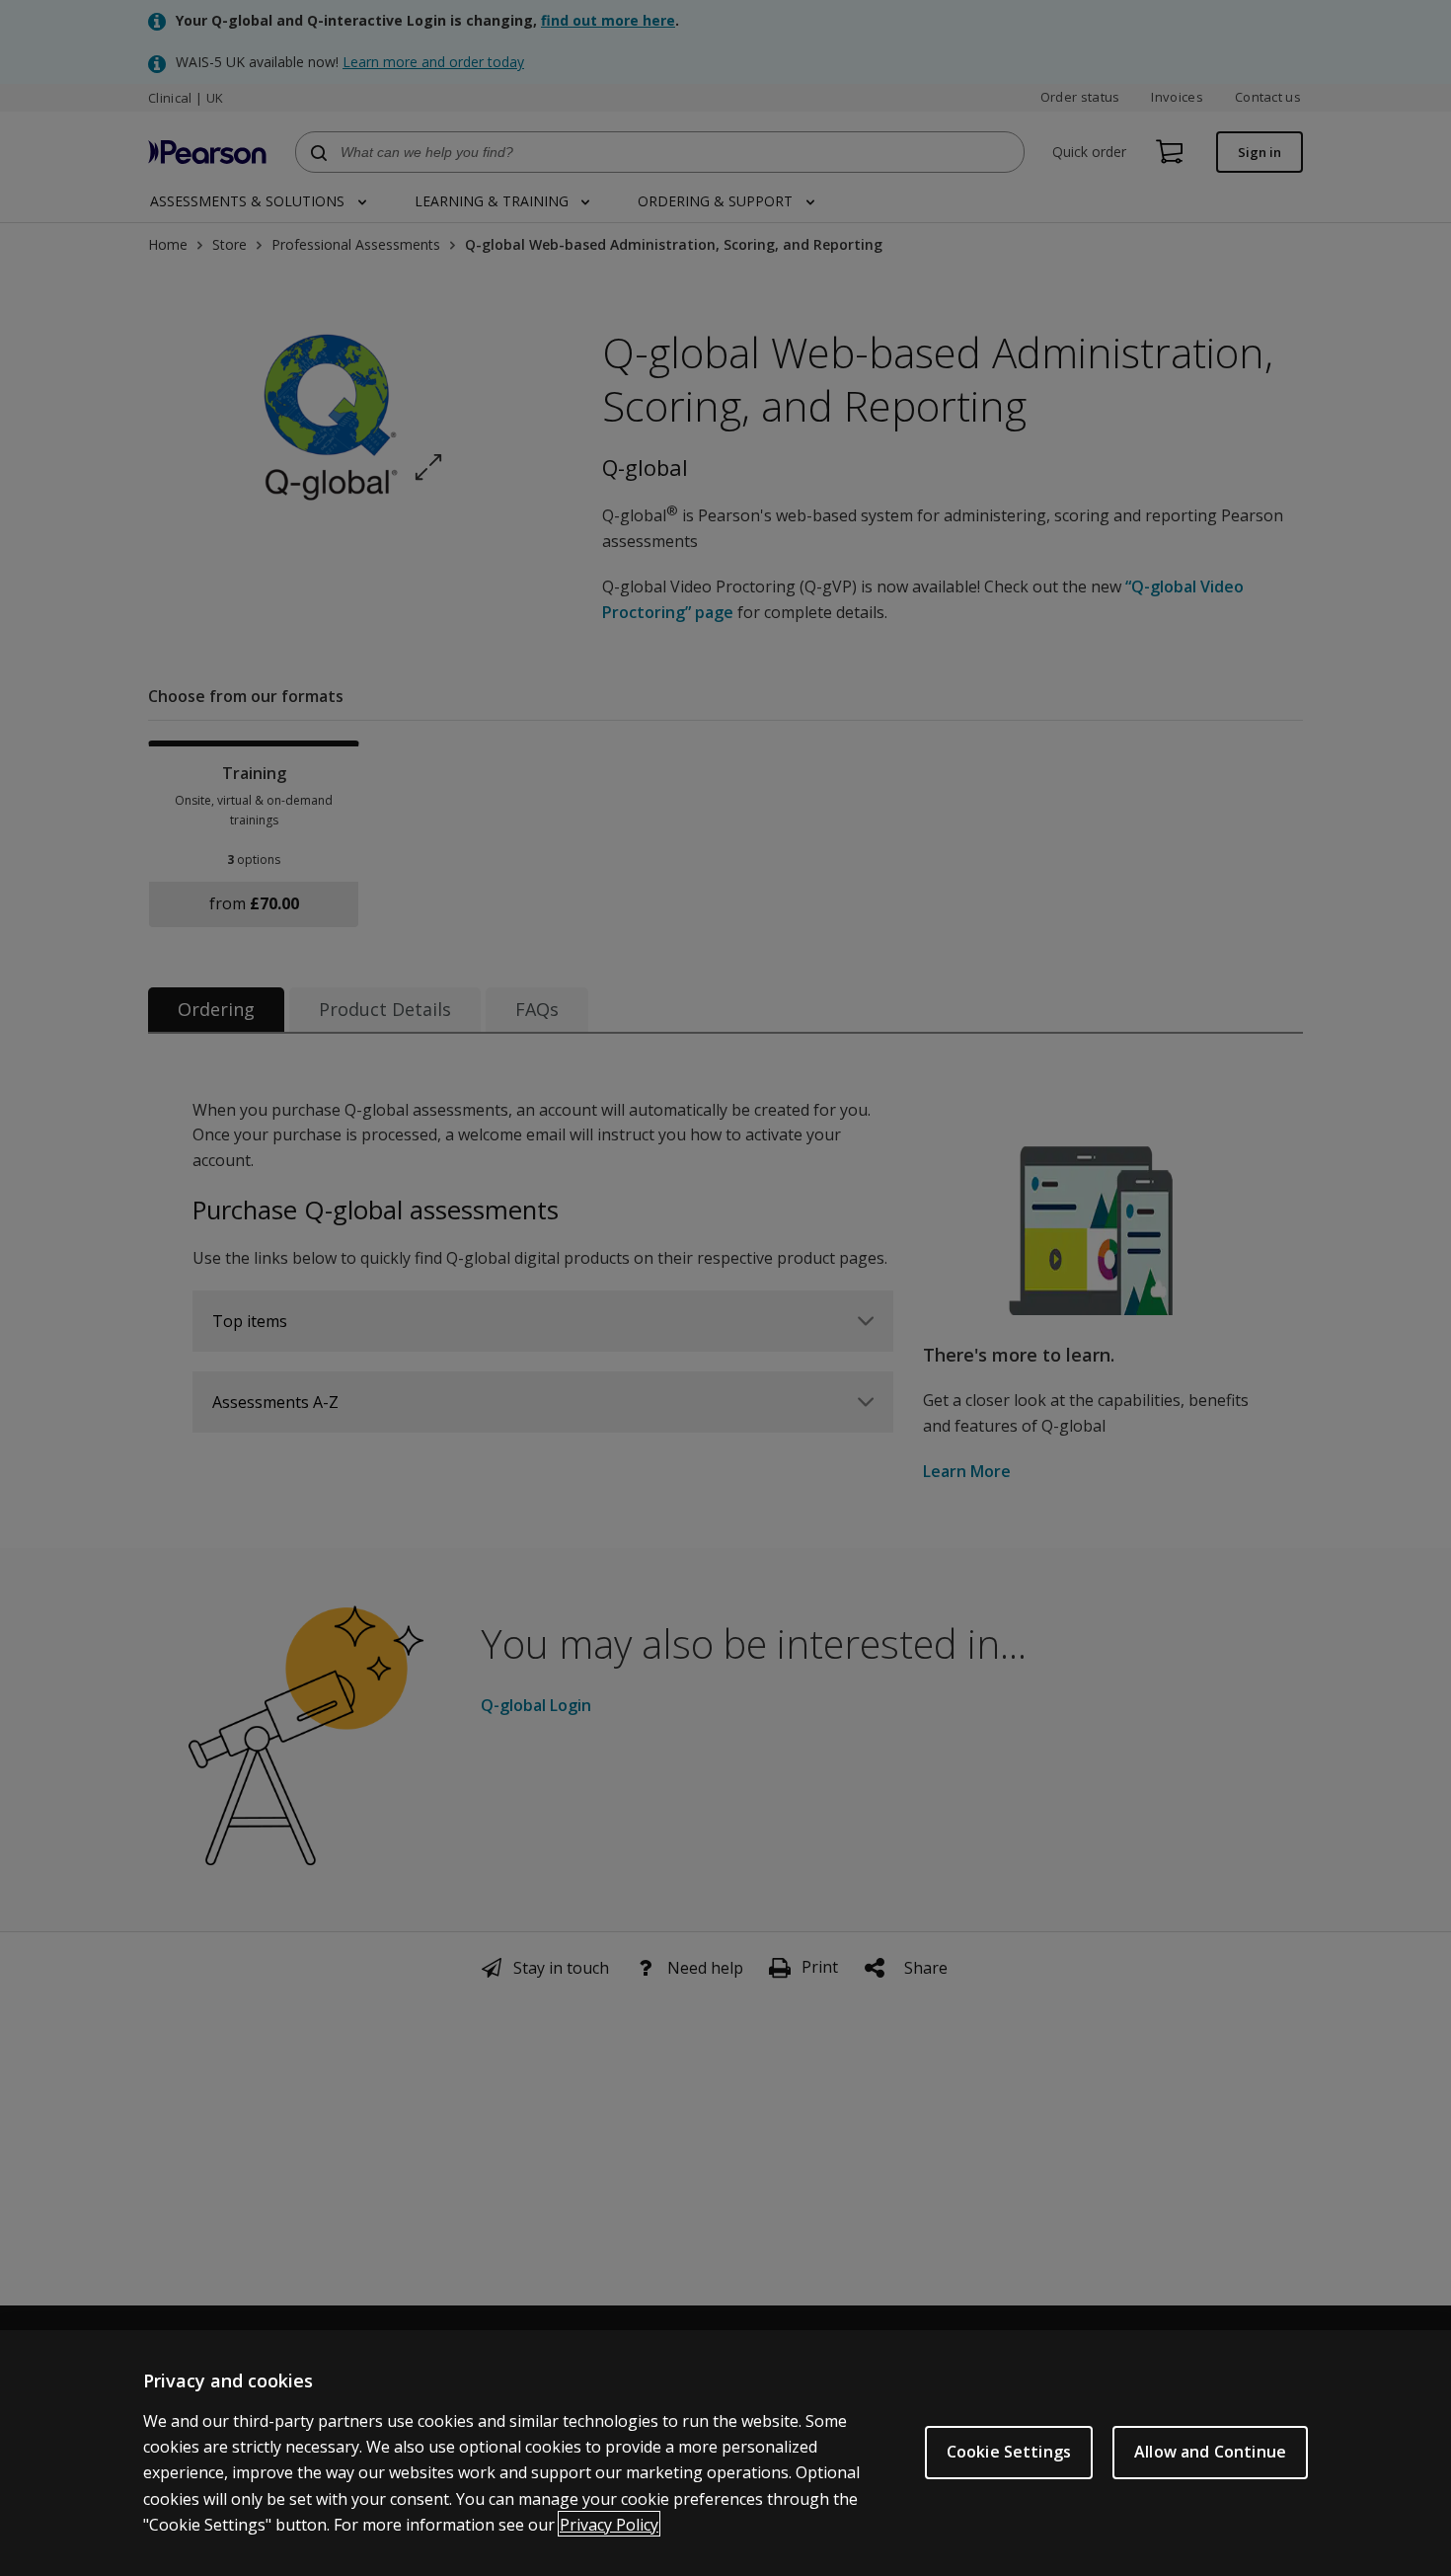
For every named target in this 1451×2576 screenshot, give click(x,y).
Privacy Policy (609, 2524)
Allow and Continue (1210, 2452)
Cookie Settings (1009, 2452)
